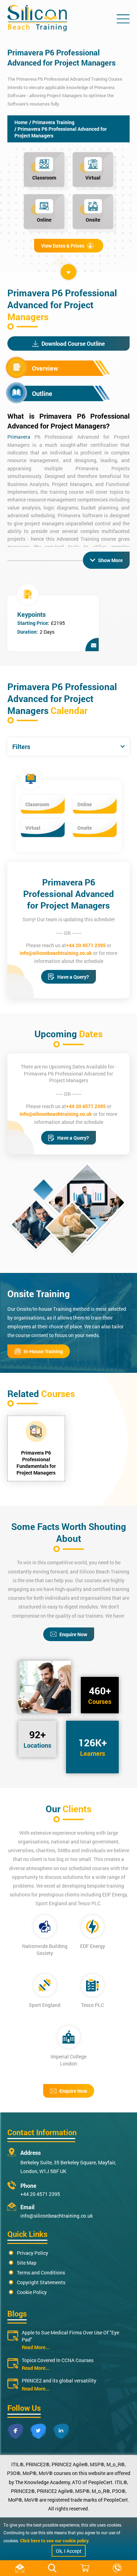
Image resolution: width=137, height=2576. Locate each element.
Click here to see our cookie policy (54, 2541)
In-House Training (43, 1351)
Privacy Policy (32, 2253)
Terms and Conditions (41, 2272)
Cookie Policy (32, 2292)
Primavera (19, 437)
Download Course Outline (73, 343)
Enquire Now (73, 1634)
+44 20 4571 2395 (86, 945)
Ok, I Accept (69, 2551)
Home (21, 122)
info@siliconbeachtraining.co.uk (56, 953)
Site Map (27, 2263)
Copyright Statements (41, 2282)
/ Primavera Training (52, 122)
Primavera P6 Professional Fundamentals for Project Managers (36, 1463)
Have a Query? (73, 977)
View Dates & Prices (63, 246)
